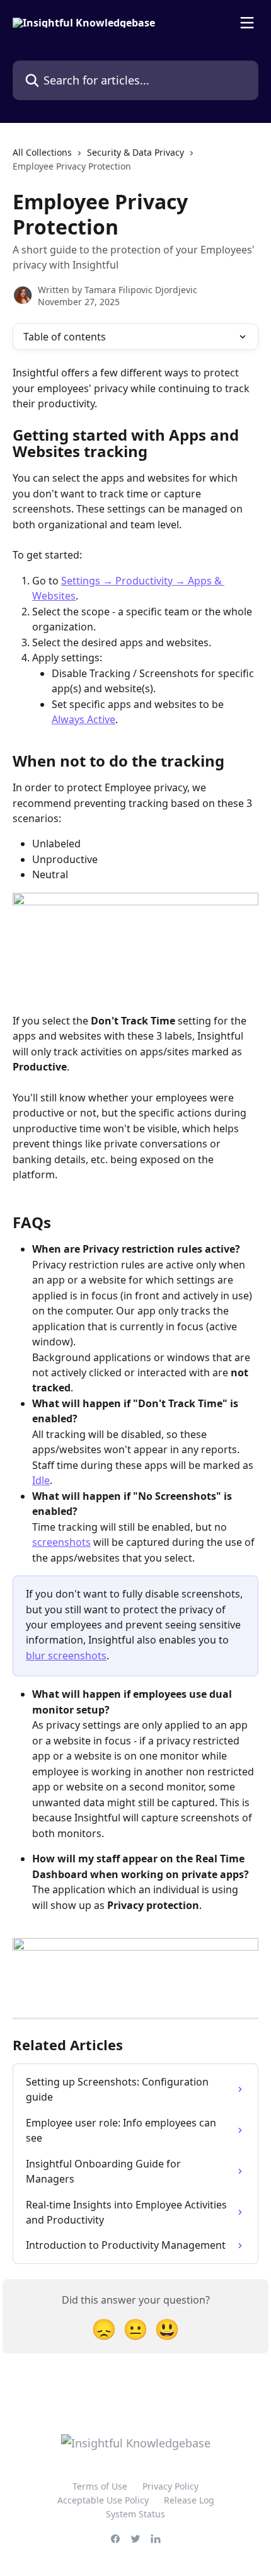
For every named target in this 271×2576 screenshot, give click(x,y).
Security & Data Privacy (135, 152)
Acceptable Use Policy (103, 2500)
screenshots (61, 1542)
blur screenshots (66, 1656)
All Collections (42, 152)
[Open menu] (247, 23)
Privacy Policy (170, 2486)
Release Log (189, 2500)
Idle (41, 1480)
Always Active (84, 719)
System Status (135, 2514)
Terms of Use (100, 2486)
